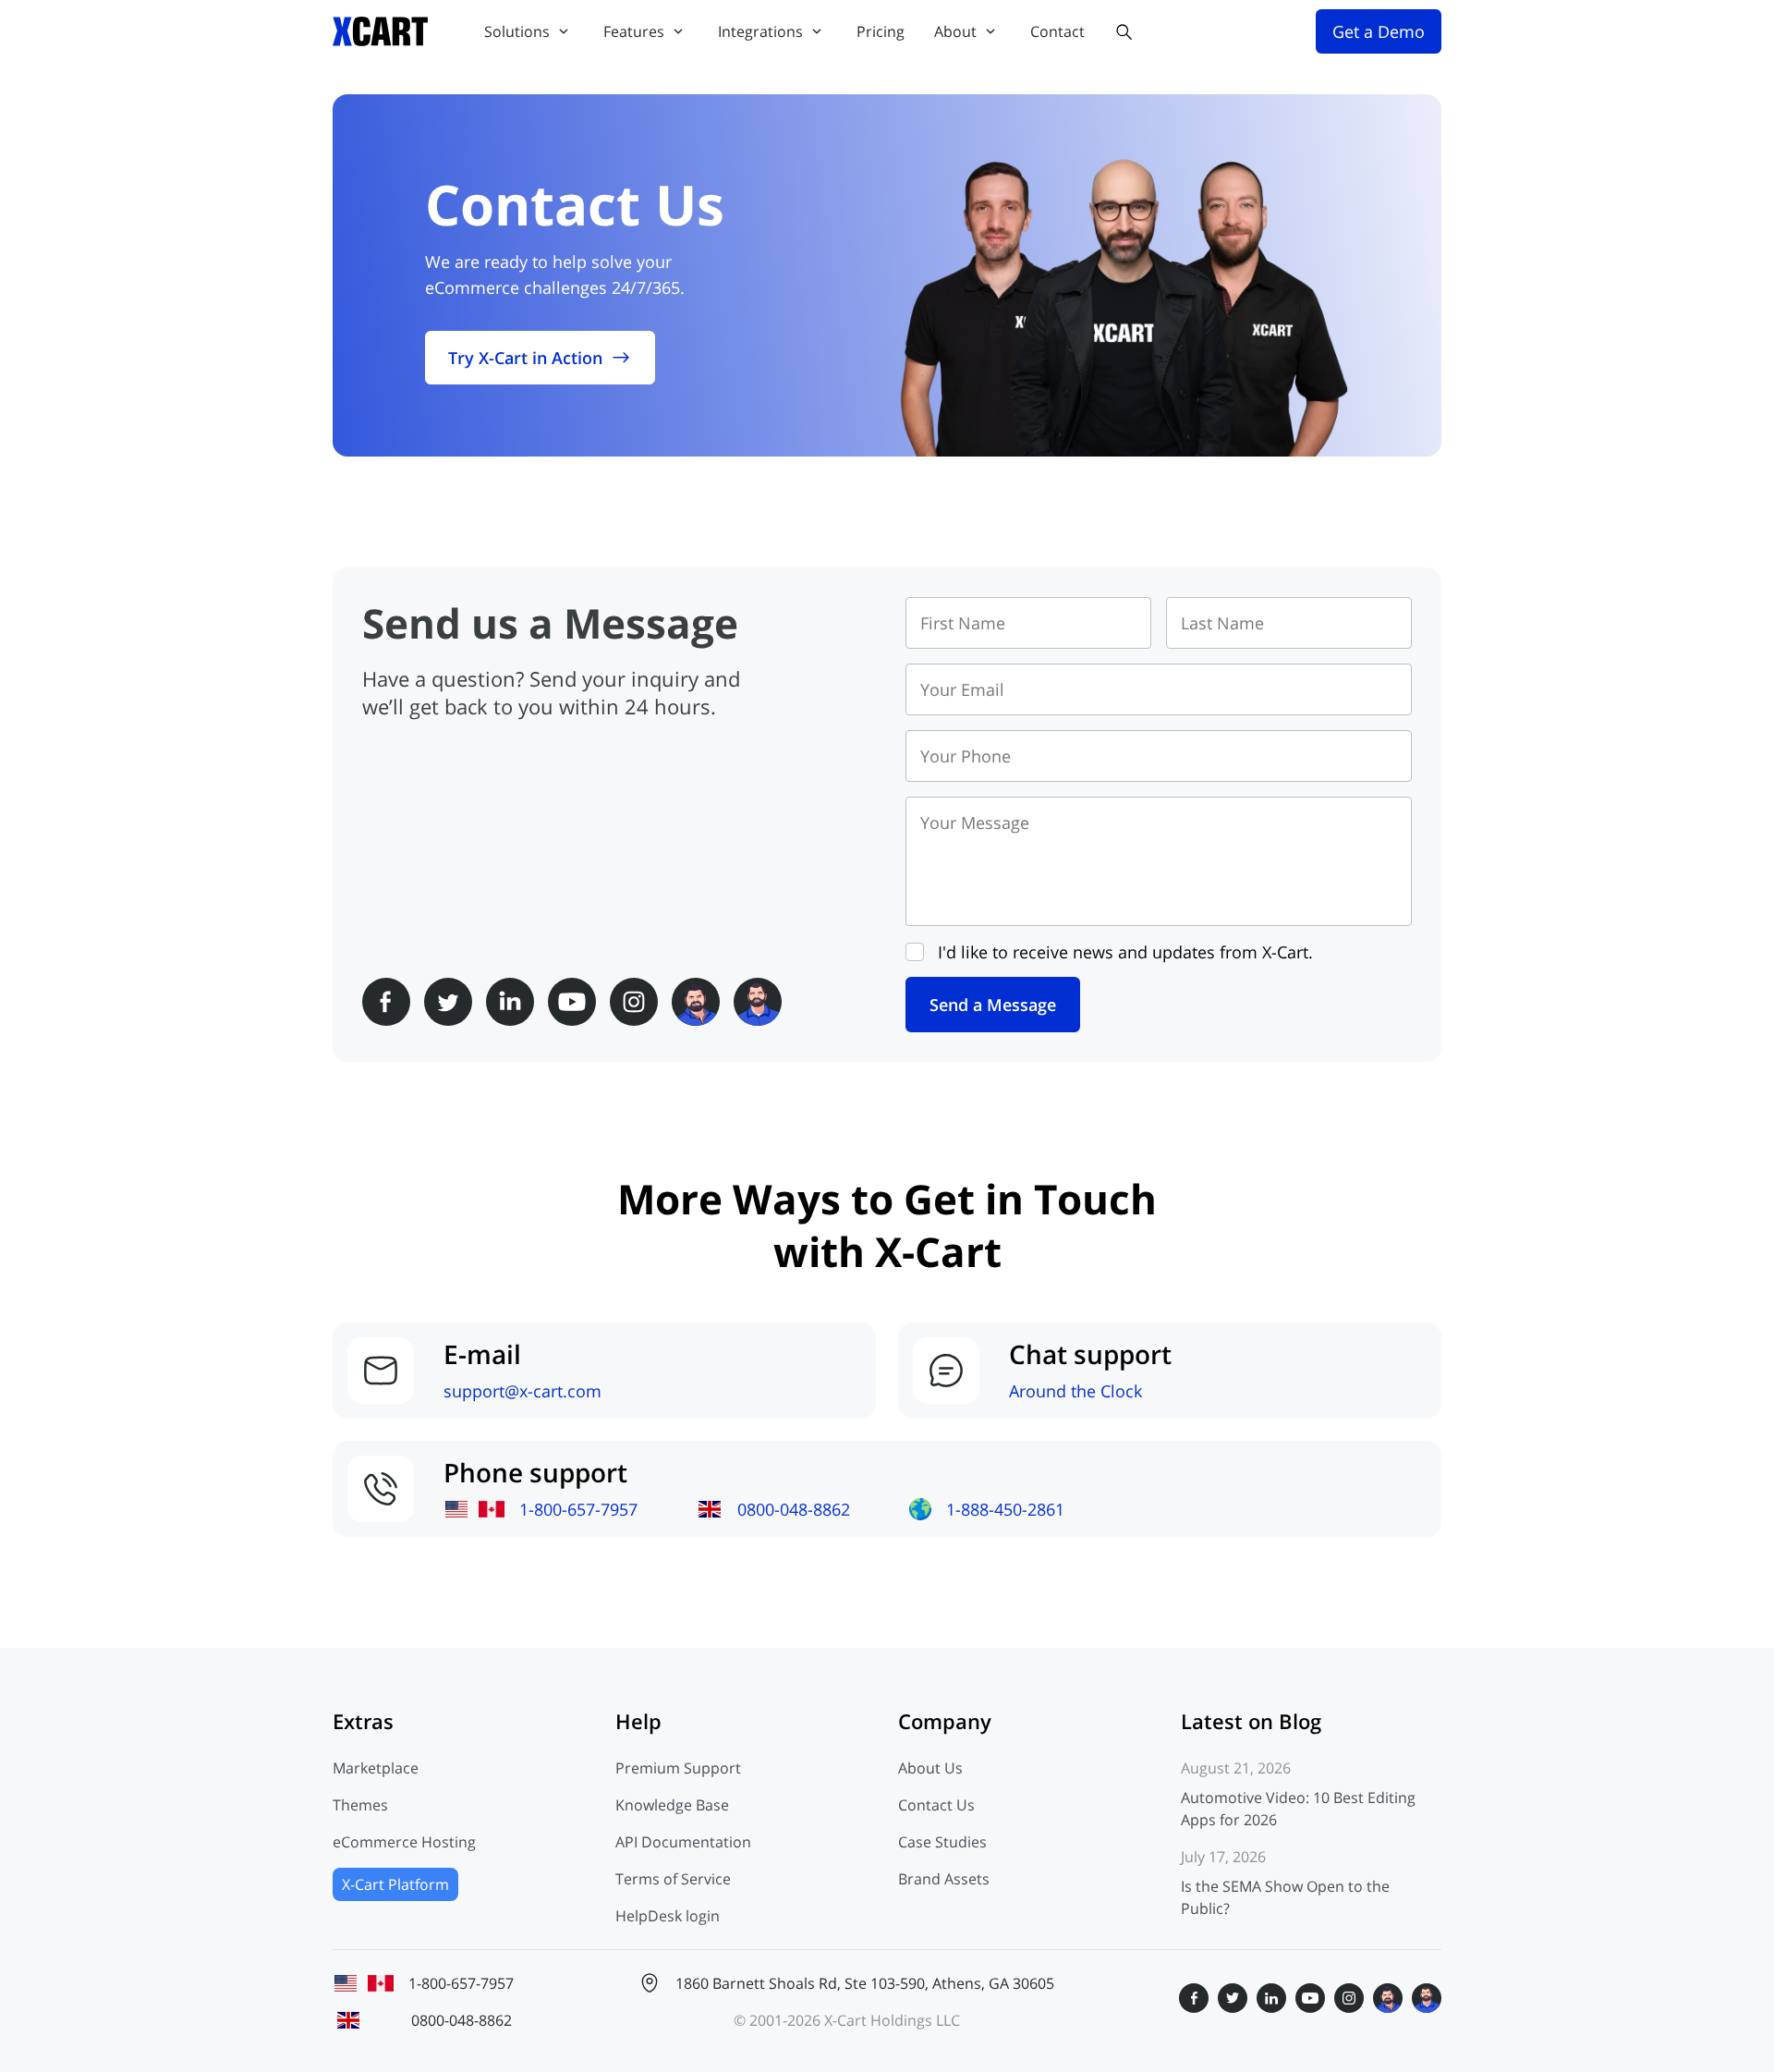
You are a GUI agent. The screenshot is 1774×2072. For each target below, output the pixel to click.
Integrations (760, 31)
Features (634, 31)
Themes (360, 1805)
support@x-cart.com (522, 1391)
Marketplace (376, 1768)
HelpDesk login (668, 1916)
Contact (1057, 31)
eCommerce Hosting (404, 1842)
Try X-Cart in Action (525, 358)
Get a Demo (1379, 31)
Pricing (881, 31)
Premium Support (678, 1768)
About (955, 31)
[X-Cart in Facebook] (386, 1002)
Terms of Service (673, 1879)
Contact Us (936, 1805)
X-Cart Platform (395, 1884)
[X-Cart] (381, 31)
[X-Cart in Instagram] (634, 1002)
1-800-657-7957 (578, 1509)
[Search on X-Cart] (1124, 31)
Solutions (517, 31)
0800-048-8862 (794, 1509)
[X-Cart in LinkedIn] (510, 1002)
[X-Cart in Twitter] (448, 1002)
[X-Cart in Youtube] (572, 1002)
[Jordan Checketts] (696, 1002)
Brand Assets (944, 1879)
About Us (930, 1768)
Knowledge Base (672, 1805)
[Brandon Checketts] (758, 1002)
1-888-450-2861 (1005, 1509)
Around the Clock (1075, 1391)
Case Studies (942, 1842)
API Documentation (683, 1842)
